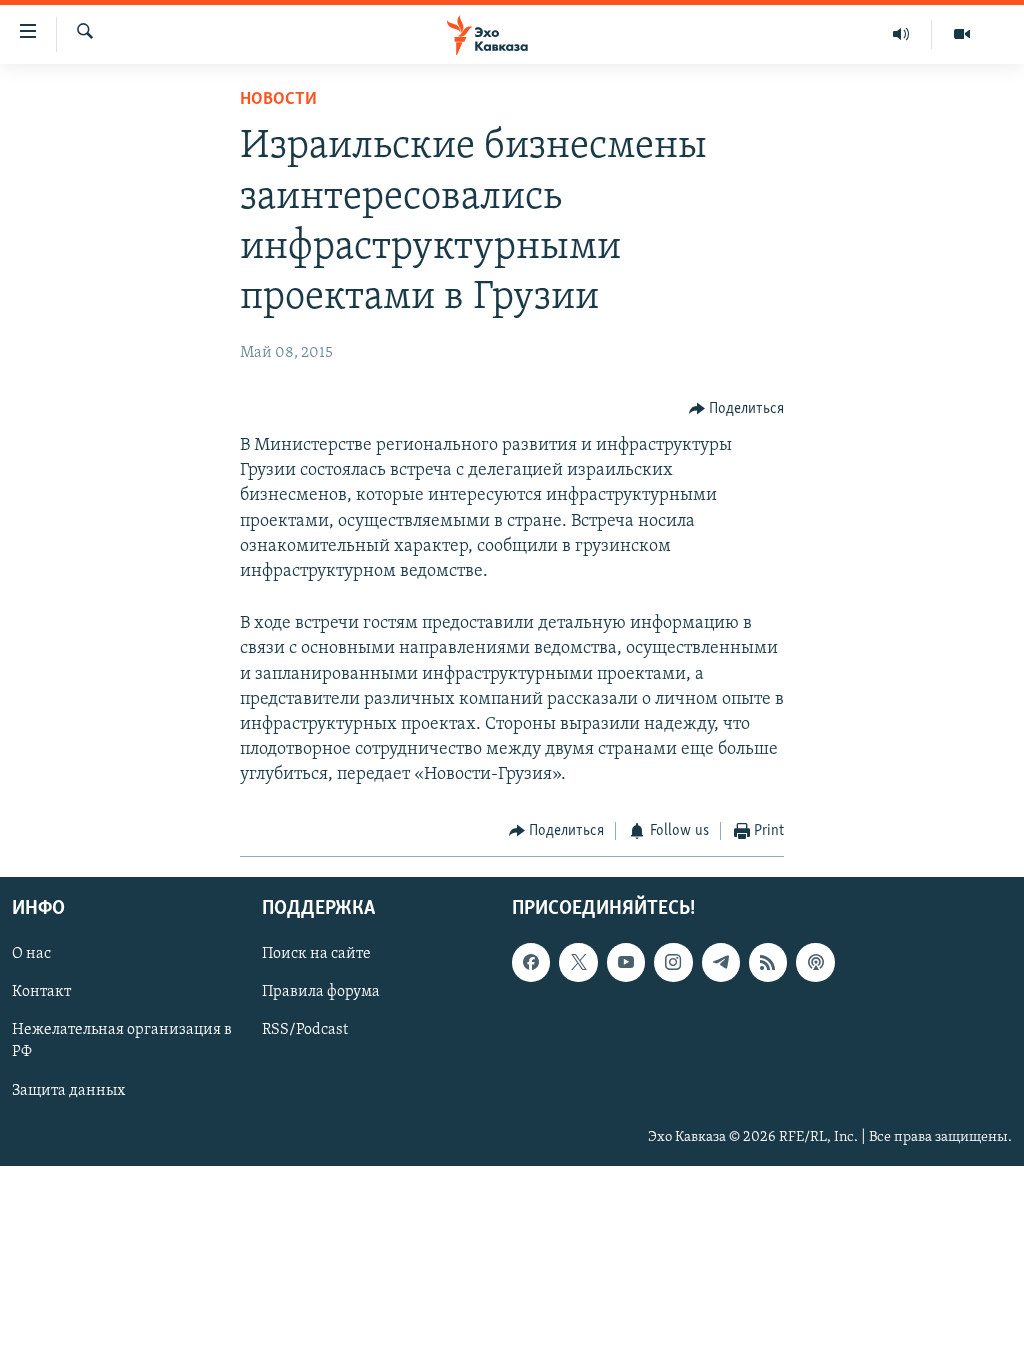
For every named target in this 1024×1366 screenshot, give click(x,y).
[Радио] (901, 34)
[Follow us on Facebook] (531, 962)
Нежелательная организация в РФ (122, 1041)
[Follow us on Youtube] (626, 962)
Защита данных (68, 1090)
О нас (31, 954)
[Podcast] (815, 962)
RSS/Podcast (305, 1030)
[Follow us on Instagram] (673, 962)
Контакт (41, 992)
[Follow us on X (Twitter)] (578, 962)
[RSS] (768, 962)
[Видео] (962, 34)
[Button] (737, 409)
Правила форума (321, 992)
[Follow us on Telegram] (721, 962)
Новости (278, 100)
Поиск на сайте (316, 954)
